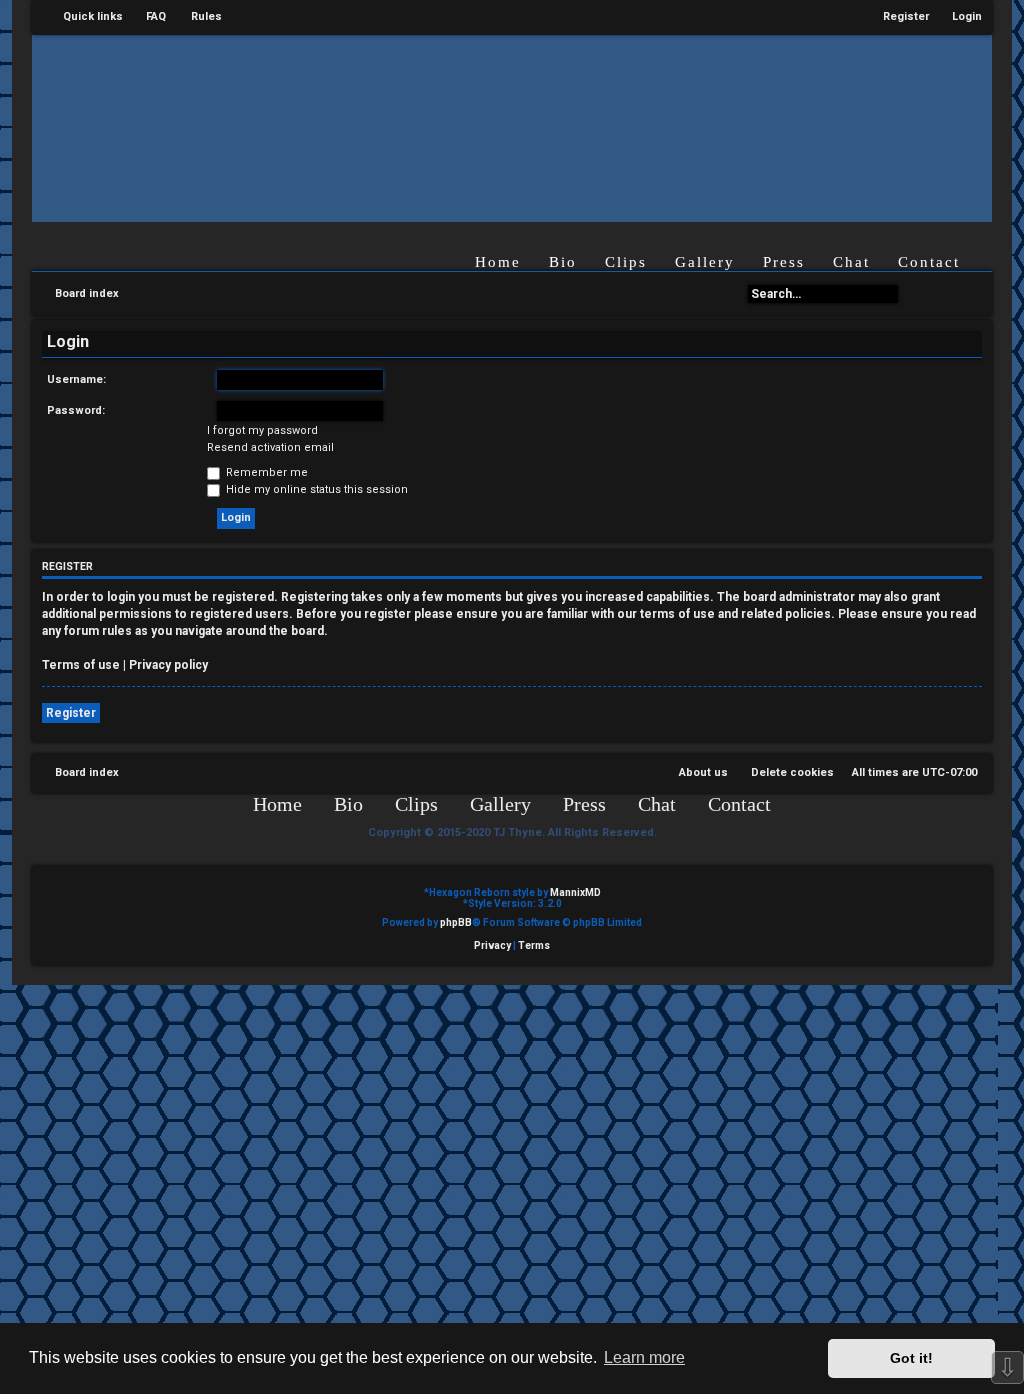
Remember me (265, 472)
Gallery (705, 262)
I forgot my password (262, 430)
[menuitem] (147, 17)
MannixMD (575, 892)
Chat (851, 262)
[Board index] (490, 127)
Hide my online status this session (315, 489)
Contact (929, 262)
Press (784, 262)
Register (71, 713)
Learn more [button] (644, 1357)
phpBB (456, 922)
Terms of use (81, 665)
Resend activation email (270, 447)
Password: (76, 410)
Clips (626, 262)
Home (498, 262)
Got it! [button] (911, 1358)
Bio (563, 262)
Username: (76, 379)
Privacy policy (168, 665)
